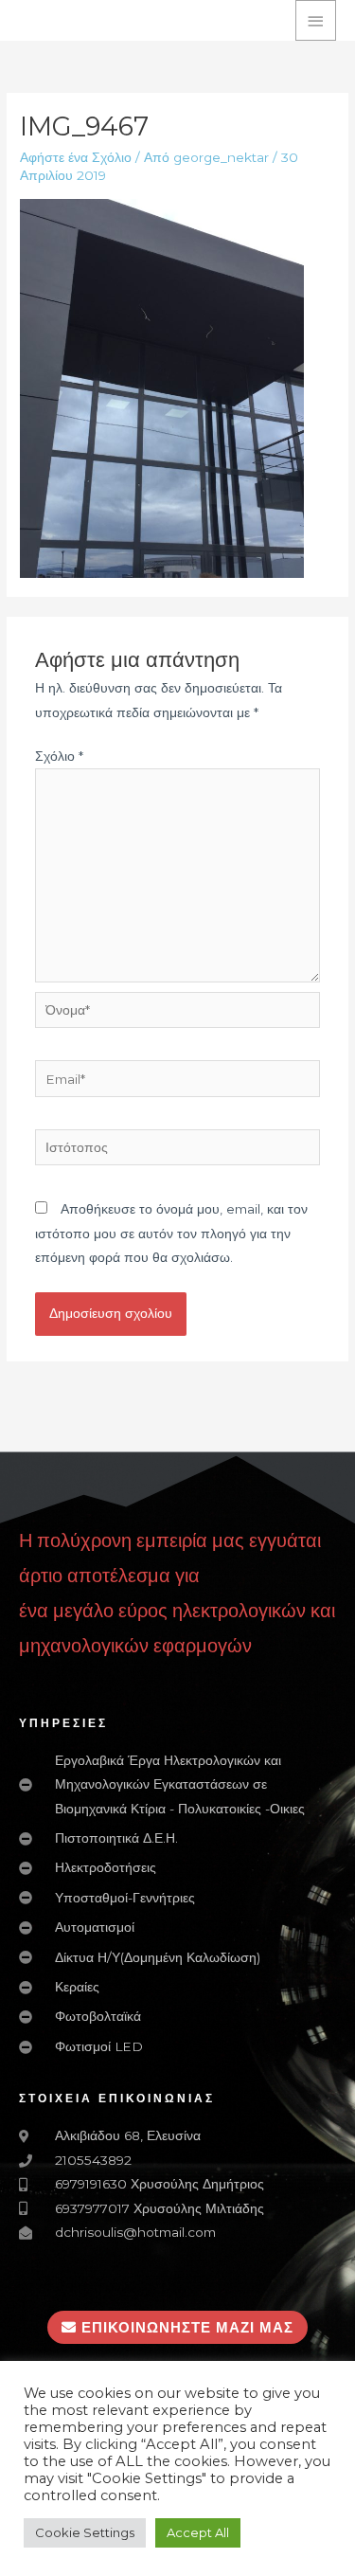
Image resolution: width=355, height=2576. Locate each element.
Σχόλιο (59, 756)
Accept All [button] (198, 2532)
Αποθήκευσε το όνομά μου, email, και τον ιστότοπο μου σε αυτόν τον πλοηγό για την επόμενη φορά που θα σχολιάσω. (171, 1233)
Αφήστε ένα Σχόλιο (76, 157)
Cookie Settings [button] (85, 2532)
